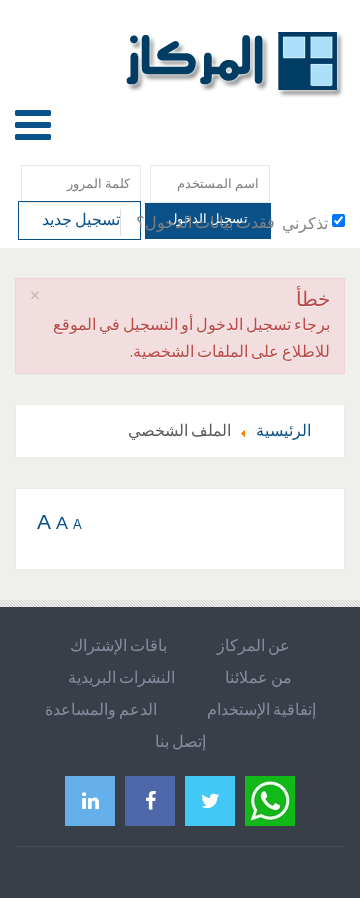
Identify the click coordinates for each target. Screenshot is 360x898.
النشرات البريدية (121, 677)
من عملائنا (258, 677)
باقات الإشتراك (118, 645)
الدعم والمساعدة (101, 709)
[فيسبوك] (150, 800)
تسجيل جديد (79, 219)
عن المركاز (253, 645)
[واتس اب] (270, 798)
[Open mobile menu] (33, 124)
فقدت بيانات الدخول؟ (205, 222)
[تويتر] (210, 800)
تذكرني (305, 223)
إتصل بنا (180, 741)
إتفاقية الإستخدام (261, 709)
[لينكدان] (90, 800)
